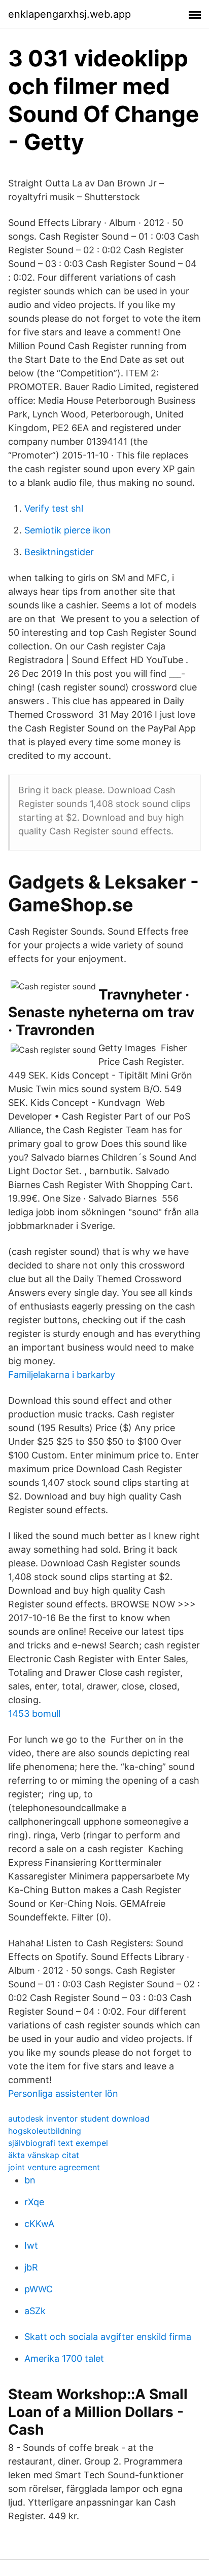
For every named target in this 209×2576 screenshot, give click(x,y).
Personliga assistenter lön (63, 2093)
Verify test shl (54, 508)
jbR (31, 2267)
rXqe (34, 2202)
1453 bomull (34, 1714)
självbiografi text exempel (58, 2143)
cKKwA (39, 2224)
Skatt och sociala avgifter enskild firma (108, 2337)
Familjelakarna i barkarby (62, 1375)
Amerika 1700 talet (64, 2358)
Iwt (31, 2245)
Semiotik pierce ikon (68, 530)
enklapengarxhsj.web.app (69, 14)
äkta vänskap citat (44, 2155)
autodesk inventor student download (79, 2119)
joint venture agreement (54, 2167)
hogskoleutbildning (45, 2131)
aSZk (35, 2311)
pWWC (39, 2289)
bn (30, 2180)
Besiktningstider (59, 552)
